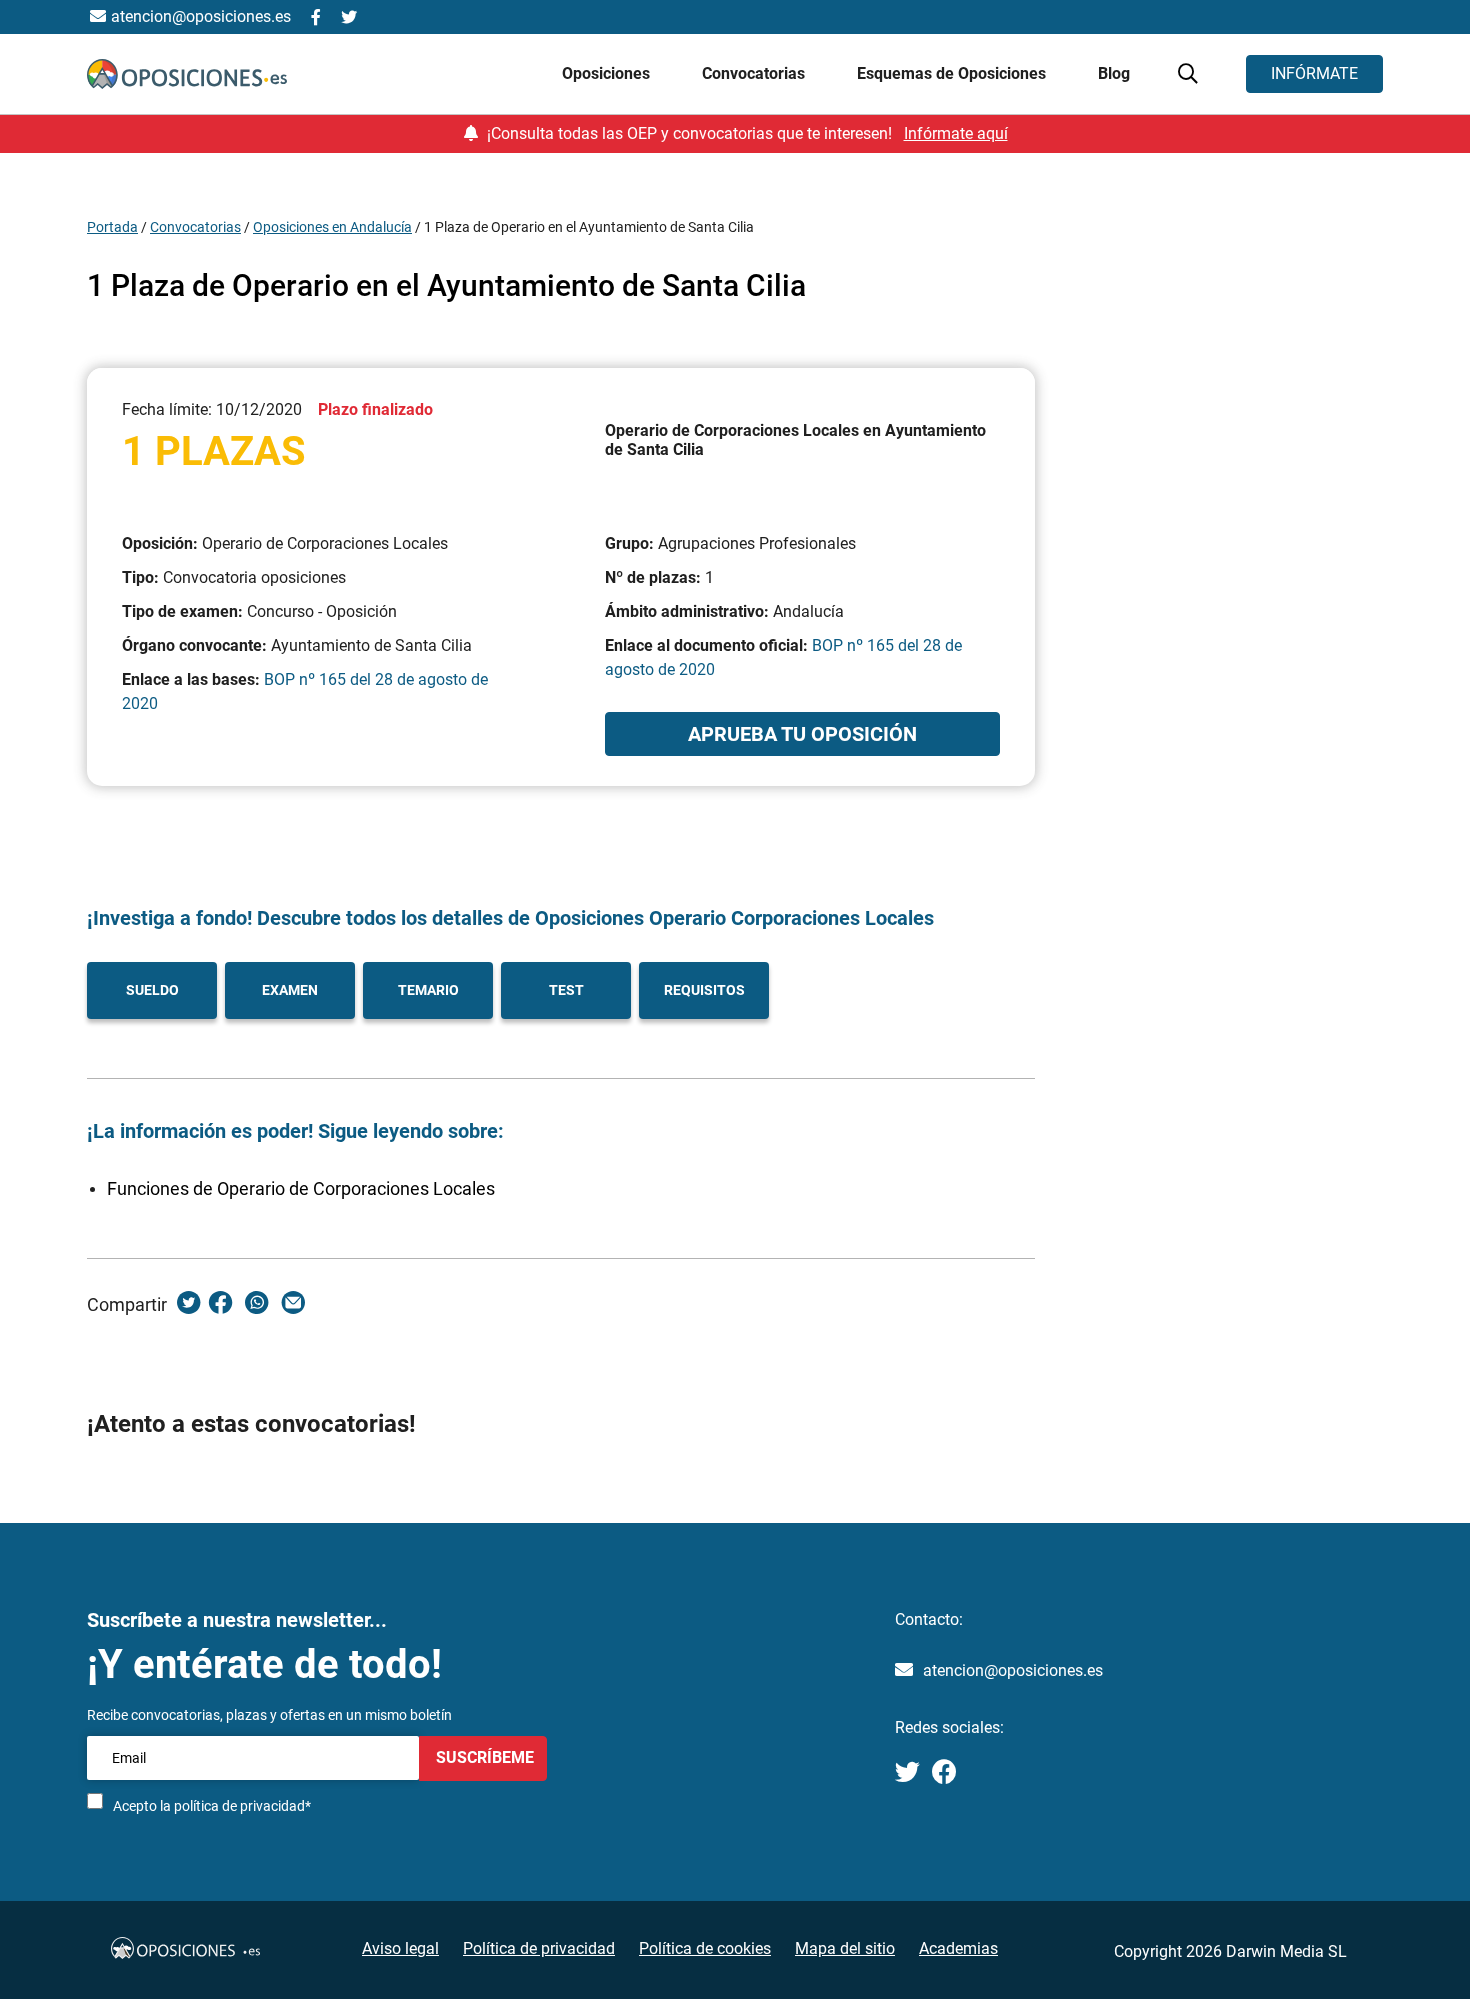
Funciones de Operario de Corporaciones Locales (301, 1188)
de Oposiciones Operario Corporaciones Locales (718, 918)
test (566, 990)
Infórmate (1314, 73)
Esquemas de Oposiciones (953, 73)
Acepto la (212, 1806)
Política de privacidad (539, 1948)
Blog (1114, 73)
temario (428, 990)
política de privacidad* (242, 1806)
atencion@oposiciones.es (1013, 1670)
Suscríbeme (483, 1757)
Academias (958, 1948)
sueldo (152, 990)
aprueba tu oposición (802, 734)
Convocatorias (195, 227)
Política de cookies (705, 1948)
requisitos (704, 990)
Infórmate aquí (956, 133)
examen (290, 990)
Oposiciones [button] (608, 73)
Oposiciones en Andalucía (332, 227)
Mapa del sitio (845, 1948)
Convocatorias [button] (755, 73)
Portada (112, 227)
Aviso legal (400, 1948)
